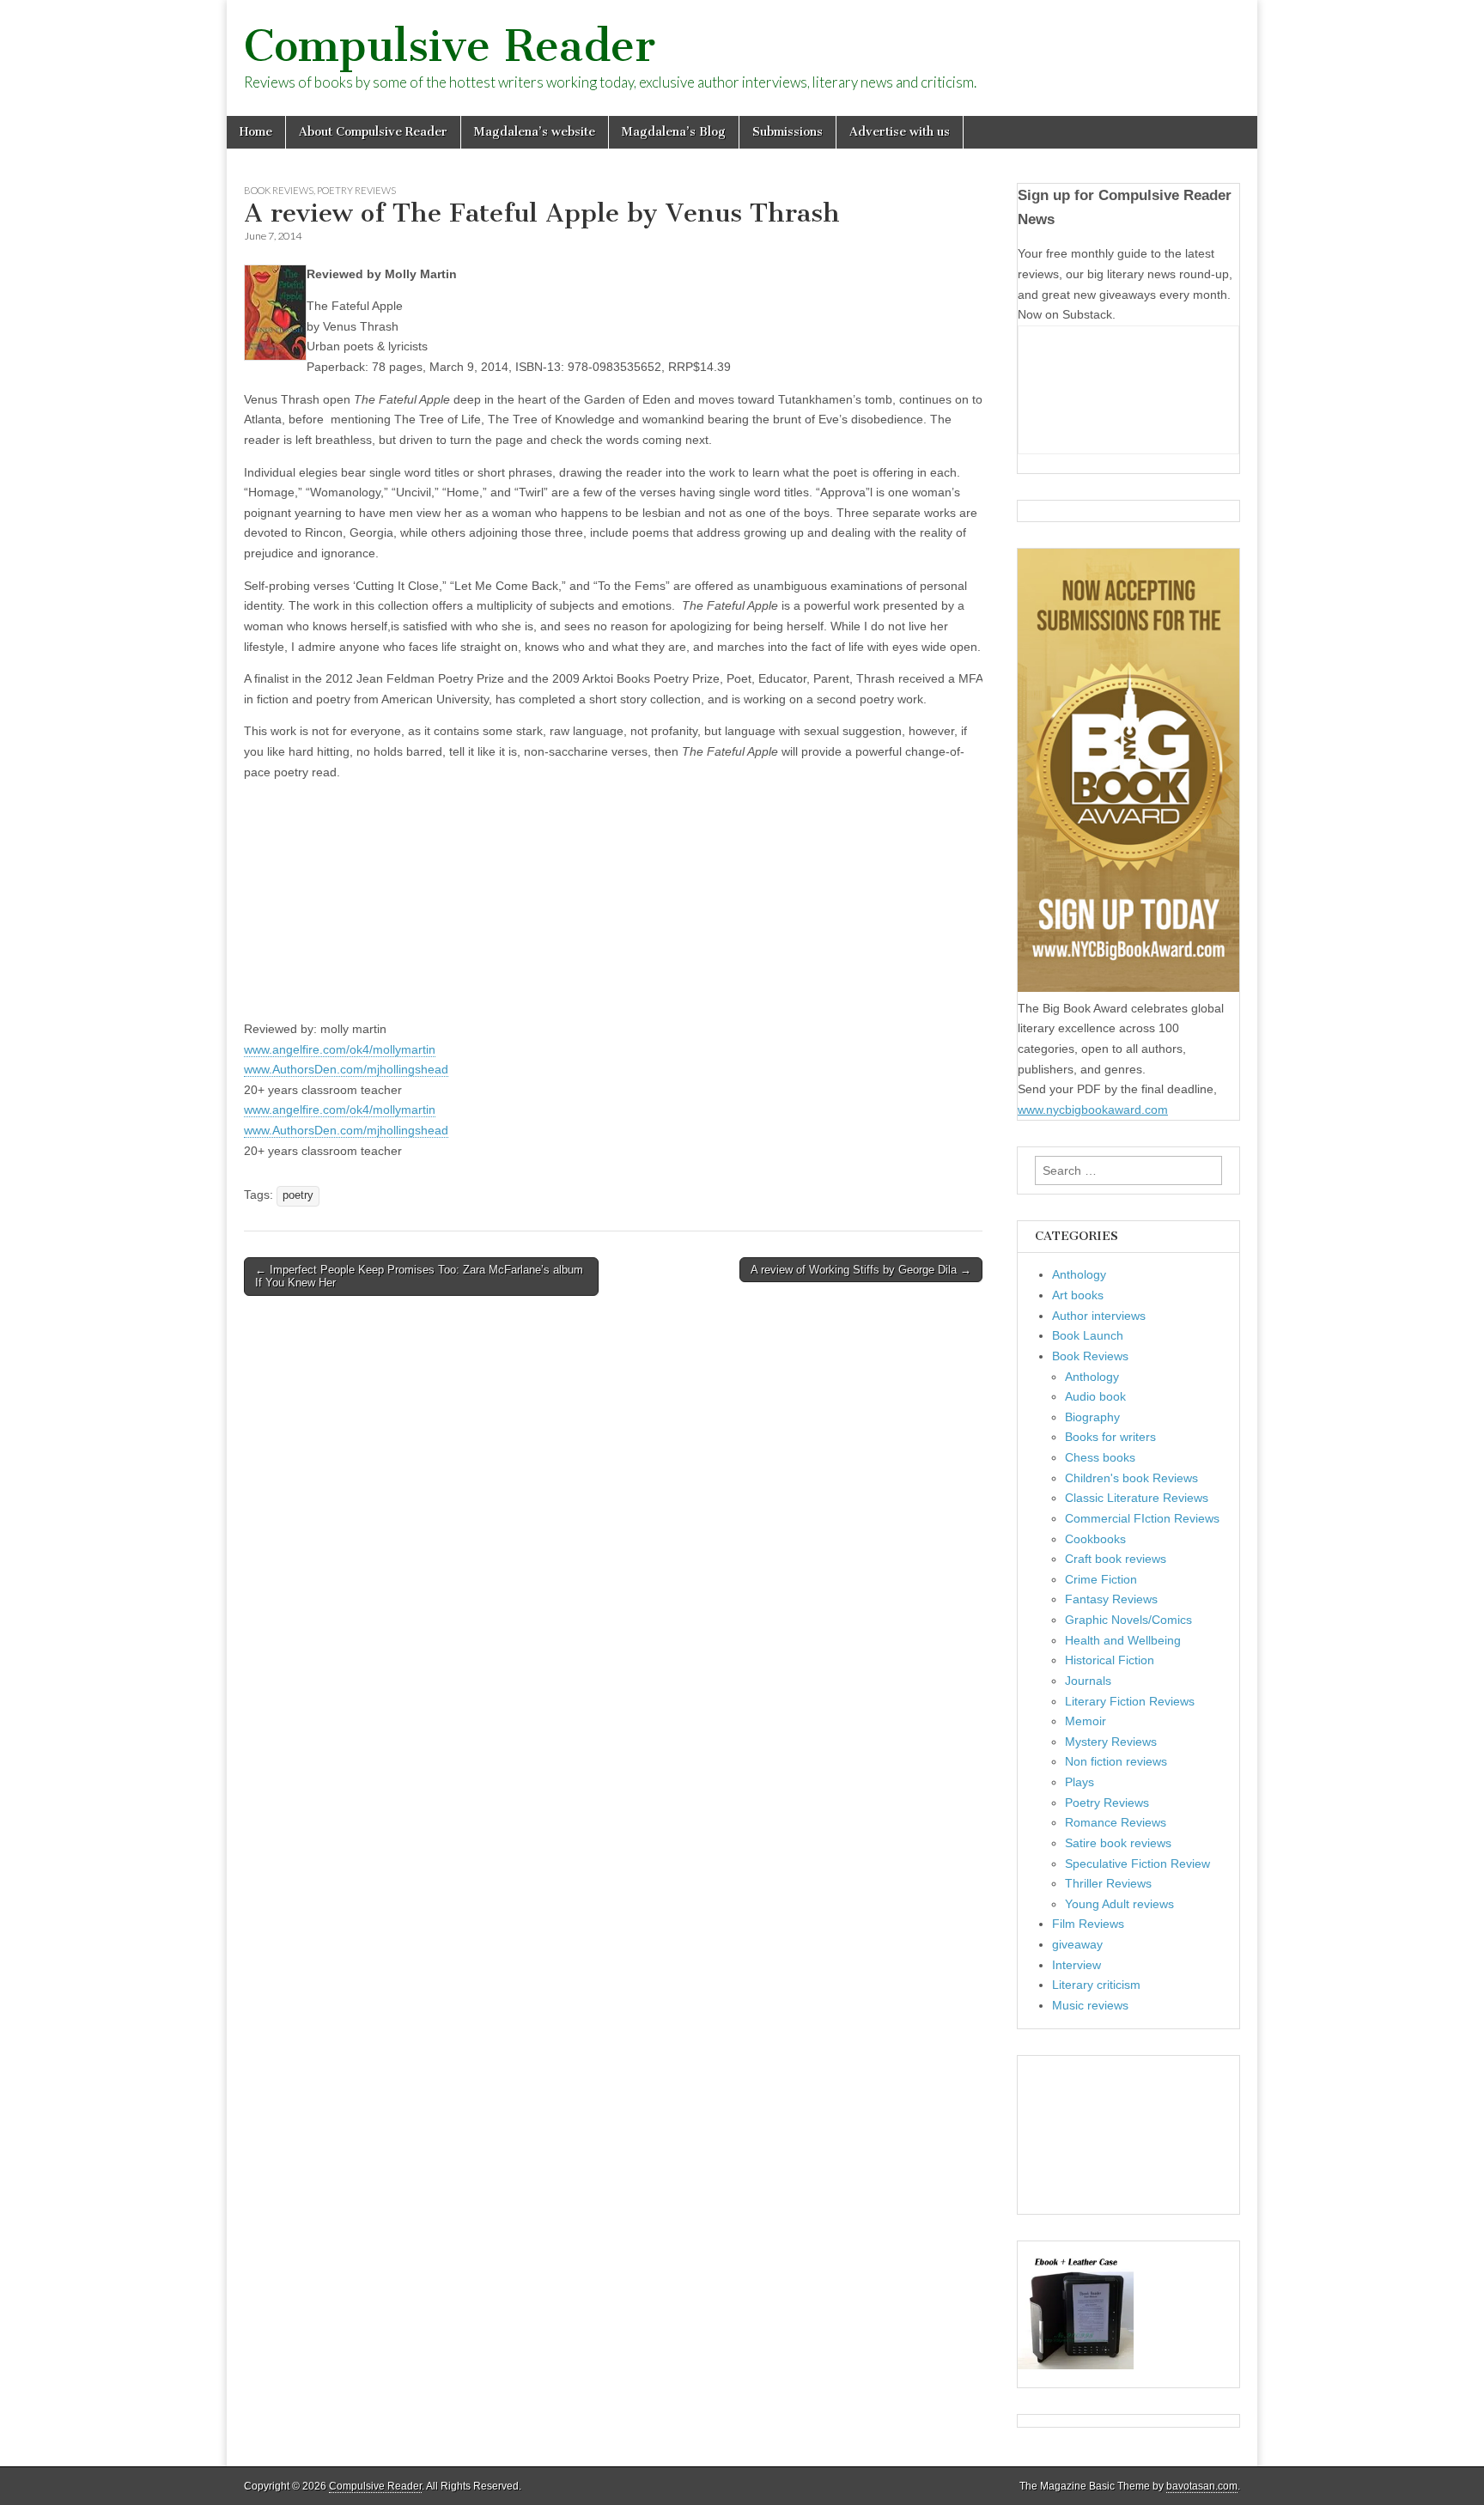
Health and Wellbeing (1123, 1640)
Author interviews (1099, 1316)
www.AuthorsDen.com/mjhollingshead (346, 1069)
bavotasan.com (1202, 2486)
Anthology (1079, 1274)
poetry (298, 1195)
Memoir (1086, 1721)
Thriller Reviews (1108, 1883)
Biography (1092, 1417)
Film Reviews (1088, 1924)
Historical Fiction (1110, 1660)
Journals (1088, 1681)
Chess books (1100, 1457)
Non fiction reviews (1116, 1761)
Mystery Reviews (1111, 1742)
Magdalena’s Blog (674, 132)
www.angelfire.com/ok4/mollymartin (340, 1049)
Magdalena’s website (535, 132)
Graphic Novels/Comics (1128, 1620)
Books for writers (1110, 1437)
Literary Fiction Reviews (1130, 1701)
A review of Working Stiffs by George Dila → (861, 1270)
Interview (1077, 1965)
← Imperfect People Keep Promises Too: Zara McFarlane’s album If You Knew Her (419, 1277)
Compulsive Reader (450, 46)
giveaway (1077, 1944)
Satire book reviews (1118, 1843)
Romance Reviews (1116, 1822)
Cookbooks (1095, 1539)
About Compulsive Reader (373, 132)
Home (256, 132)
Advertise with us (900, 132)
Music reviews (1090, 2005)
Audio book (1095, 1396)
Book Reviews (279, 190)
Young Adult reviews (1119, 1904)
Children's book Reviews (1131, 1478)
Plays (1080, 1782)
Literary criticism (1096, 1985)
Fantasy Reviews (1111, 1599)
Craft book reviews (1116, 1559)
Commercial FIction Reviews (1142, 1518)
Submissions (788, 132)
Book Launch (1088, 1335)
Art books (1078, 1295)
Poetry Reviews (356, 190)
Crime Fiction (1101, 1579)
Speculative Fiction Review (1137, 1864)
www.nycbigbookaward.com (1093, 1110)
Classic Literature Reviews (1137, 1498)
